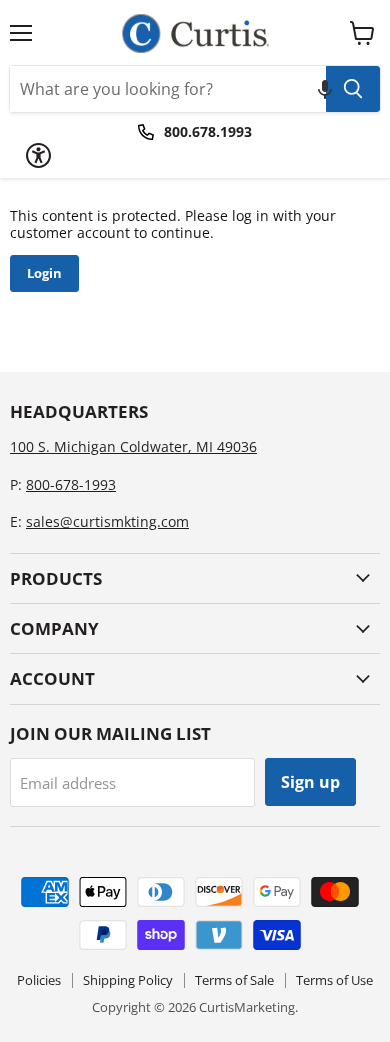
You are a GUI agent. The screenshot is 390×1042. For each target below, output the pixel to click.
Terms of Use (334, 980)
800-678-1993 (71, 484)
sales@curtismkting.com (107, 521)
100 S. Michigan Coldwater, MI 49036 (133, 446)
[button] (325, 89)
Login (44, 273)
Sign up (310, 782)
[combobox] (168, 89)
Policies (39, 980)
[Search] (353, 89)
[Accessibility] (38, 155)
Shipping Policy (128, 980)
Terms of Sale (234, 980)
